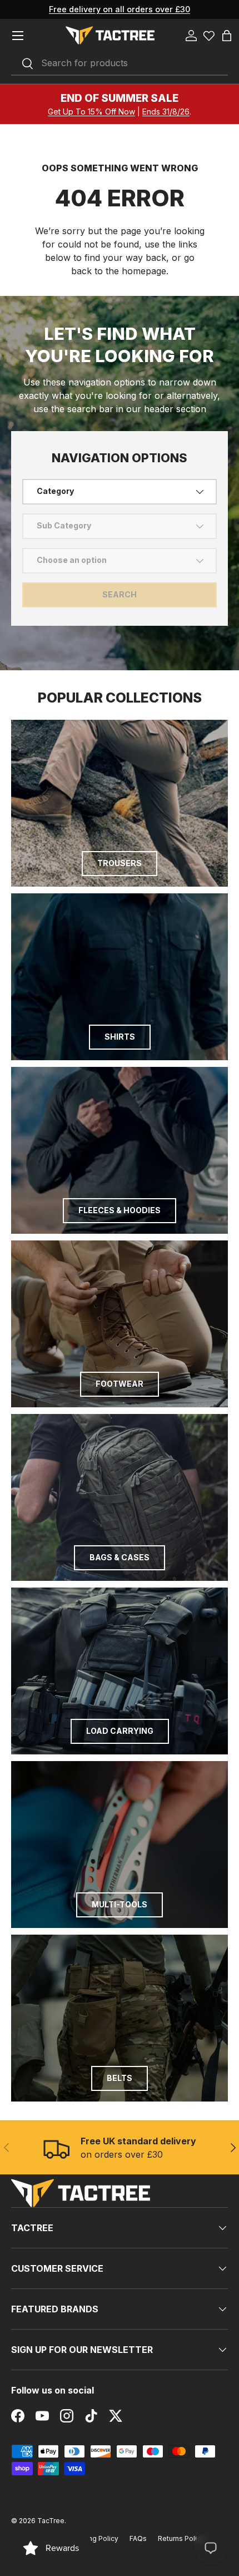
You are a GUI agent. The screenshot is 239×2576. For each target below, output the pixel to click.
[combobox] (120, 63)
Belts (120, 2078)
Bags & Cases (120, 1557)
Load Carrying (120, 1731)
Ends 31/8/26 (166, 112)
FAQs (138, 2538)
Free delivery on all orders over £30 (120, 9)
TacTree (51, 2521)
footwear (120, 1384)
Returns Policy (181, 2538)
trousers (120, 863)
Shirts (120, 1037)
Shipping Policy (93, 2538)
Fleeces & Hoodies (120, 1210)
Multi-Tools (120, 1904)
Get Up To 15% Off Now (91, 112)
